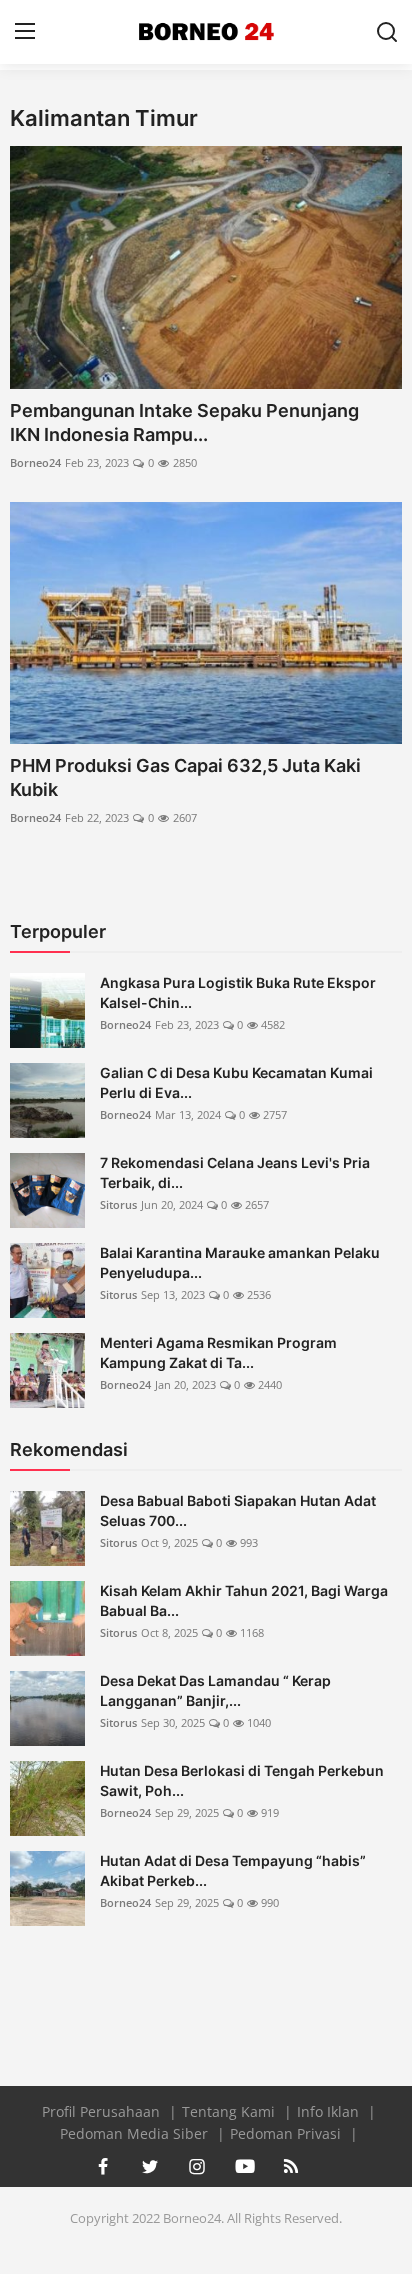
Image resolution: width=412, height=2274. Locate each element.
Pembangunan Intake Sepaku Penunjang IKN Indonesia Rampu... (184, 422)
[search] (387, 32)
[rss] (291, 2166)
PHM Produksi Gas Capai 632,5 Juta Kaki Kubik (185, 777)
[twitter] (150, 2166)
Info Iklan (330, 2111)
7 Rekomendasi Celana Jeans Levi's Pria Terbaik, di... (235, 1172)
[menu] (25, 32)
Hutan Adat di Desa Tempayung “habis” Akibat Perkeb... (233, 1870)
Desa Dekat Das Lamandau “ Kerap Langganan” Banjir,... (215, 1690)
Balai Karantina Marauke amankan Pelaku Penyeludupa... (240, 1262)
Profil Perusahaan (103, 2111)
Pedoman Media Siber (136, 2133)
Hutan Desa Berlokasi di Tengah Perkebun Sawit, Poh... (242, 1780)
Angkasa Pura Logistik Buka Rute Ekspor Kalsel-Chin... (238, 992)
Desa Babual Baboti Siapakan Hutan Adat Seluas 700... (238, 1510)
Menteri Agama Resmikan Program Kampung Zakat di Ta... (218, 1352)
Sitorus (118, 1204)
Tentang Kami (230, 2111)
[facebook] (103, 2166)
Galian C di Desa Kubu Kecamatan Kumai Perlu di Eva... (236, 1082)
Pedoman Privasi (287, 2133)
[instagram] (197, 2166)
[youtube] (244, 2166)
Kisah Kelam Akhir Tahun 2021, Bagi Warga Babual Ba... (244, 1600)
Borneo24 (35, 462)
